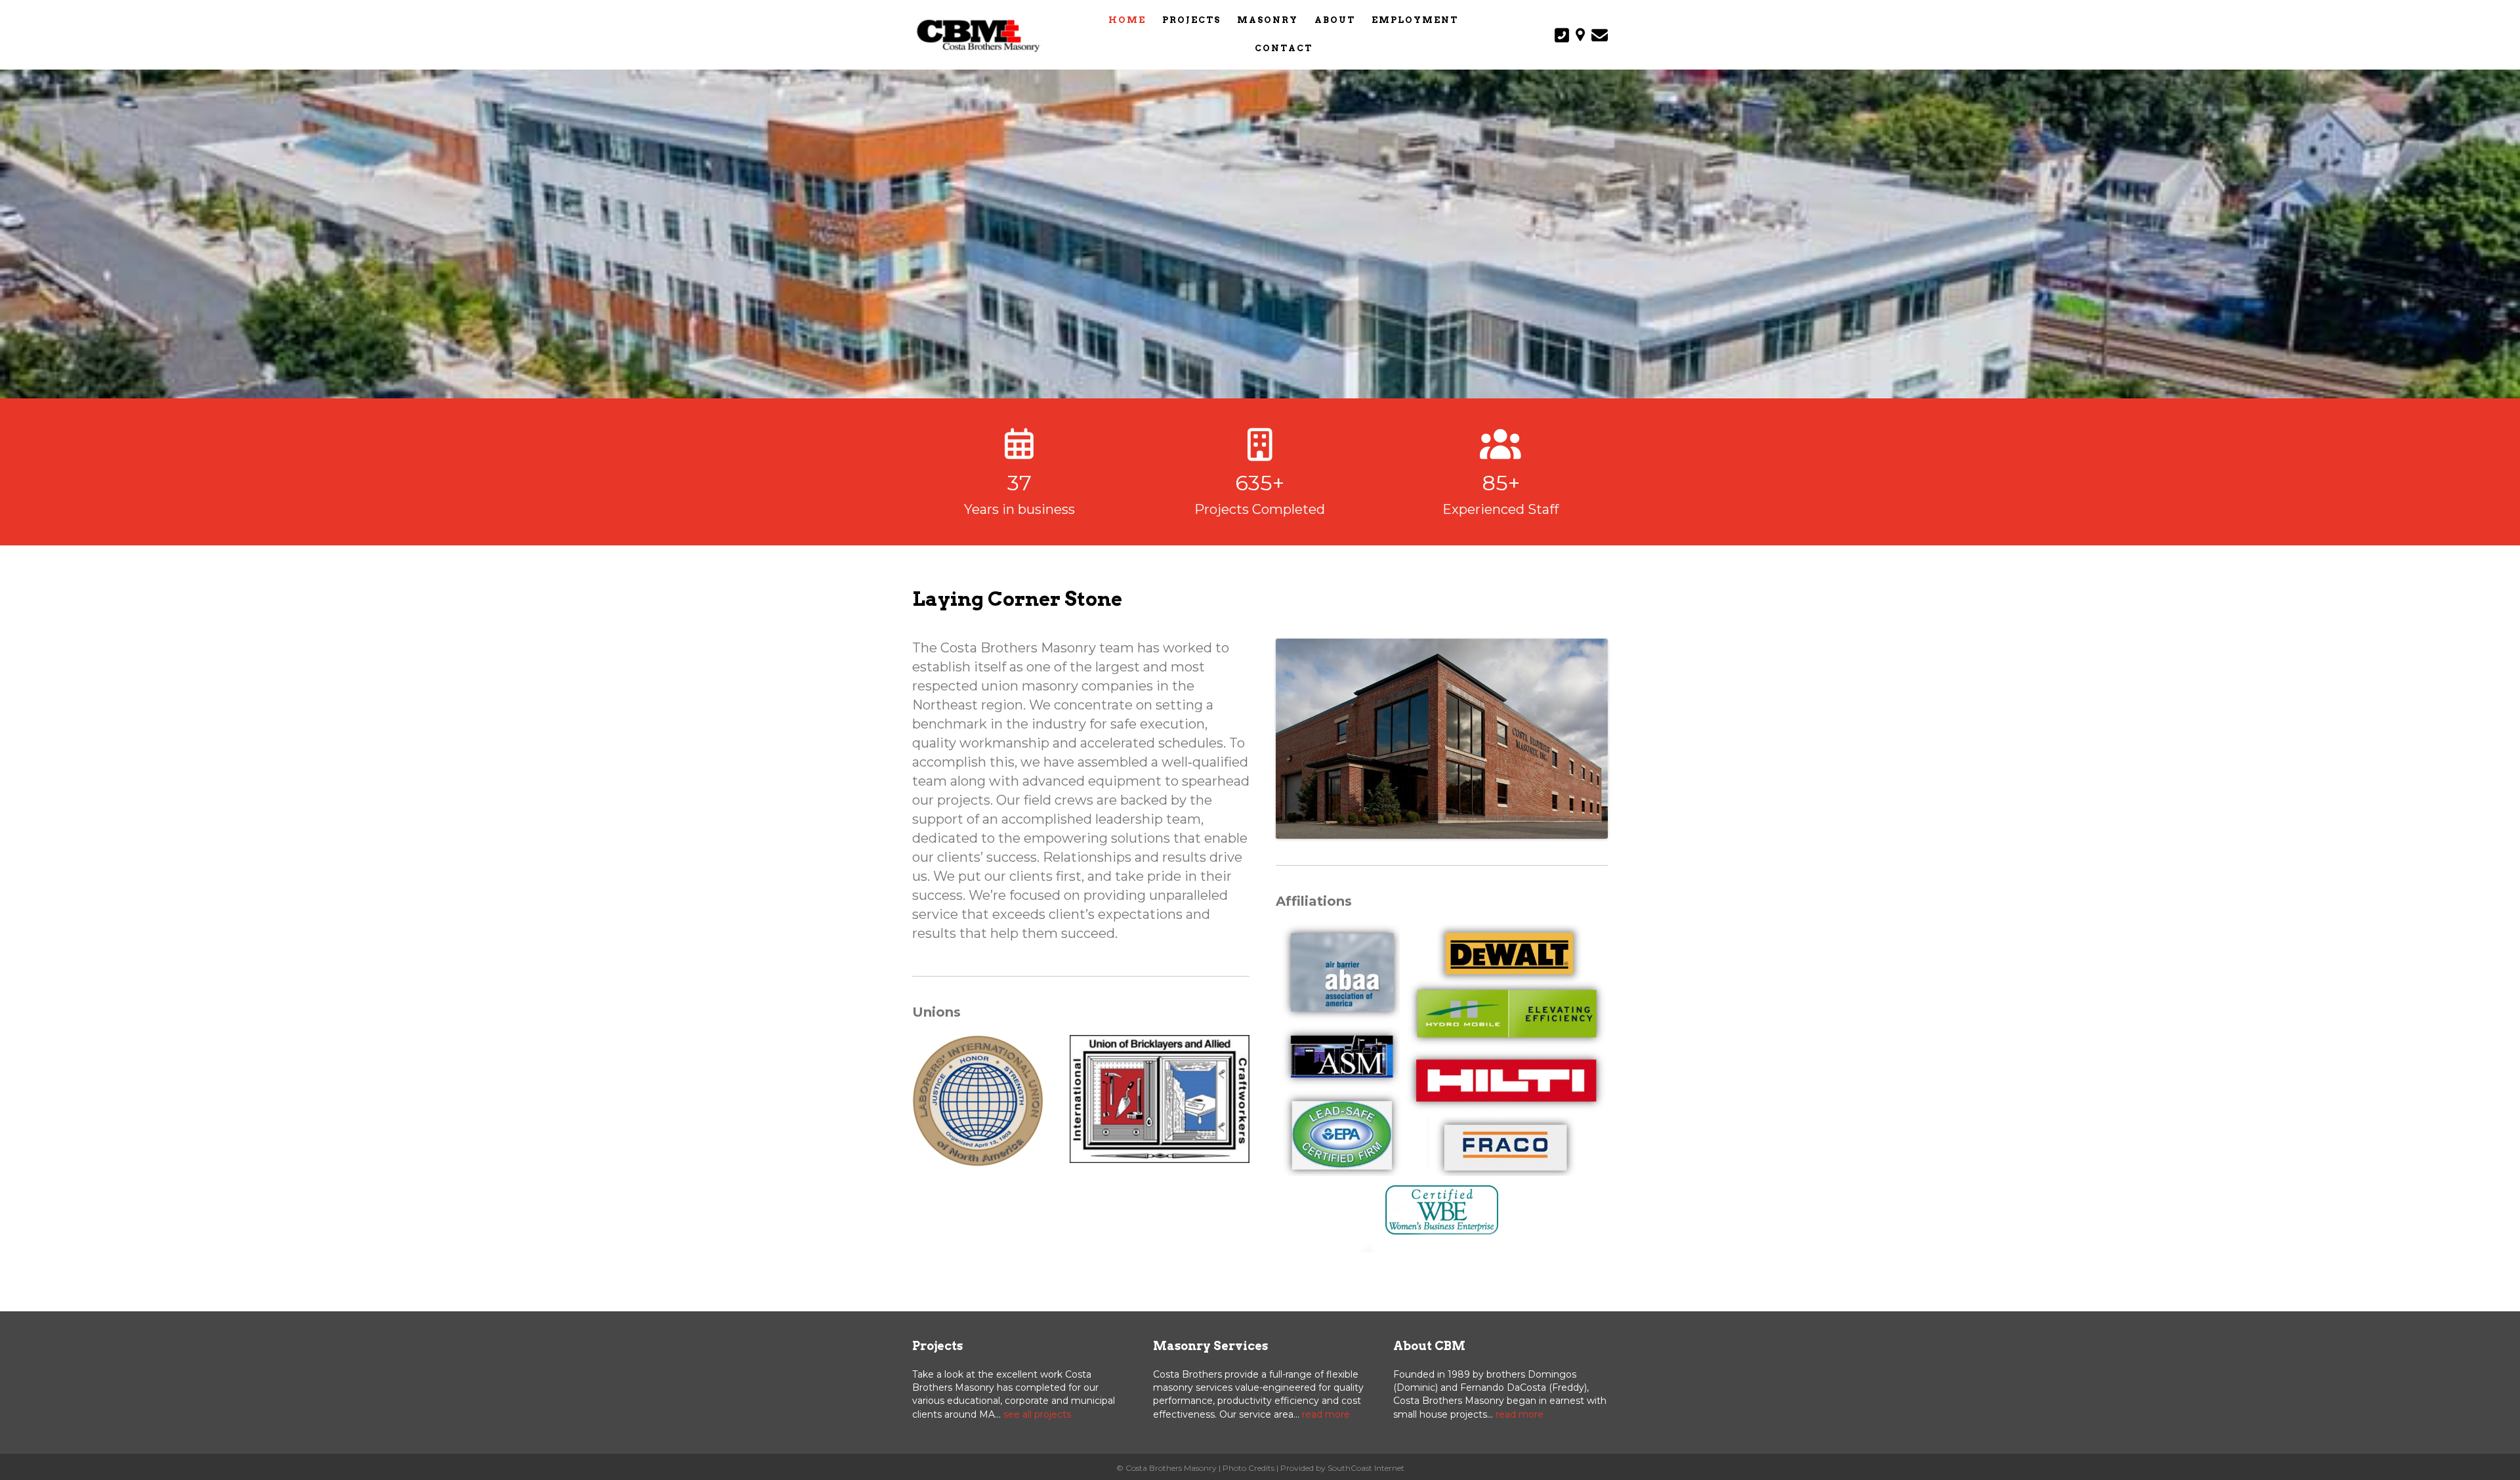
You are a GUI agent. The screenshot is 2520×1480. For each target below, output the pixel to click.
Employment (1415, 20)
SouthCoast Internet (1366, 1468)
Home (1127, 20)
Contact (1284, 48)
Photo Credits (1249, 1468)
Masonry (1268, 20)
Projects (1191, 20)
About (1335, 20)
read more (1326, 1414)
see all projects (1037, 1414)
